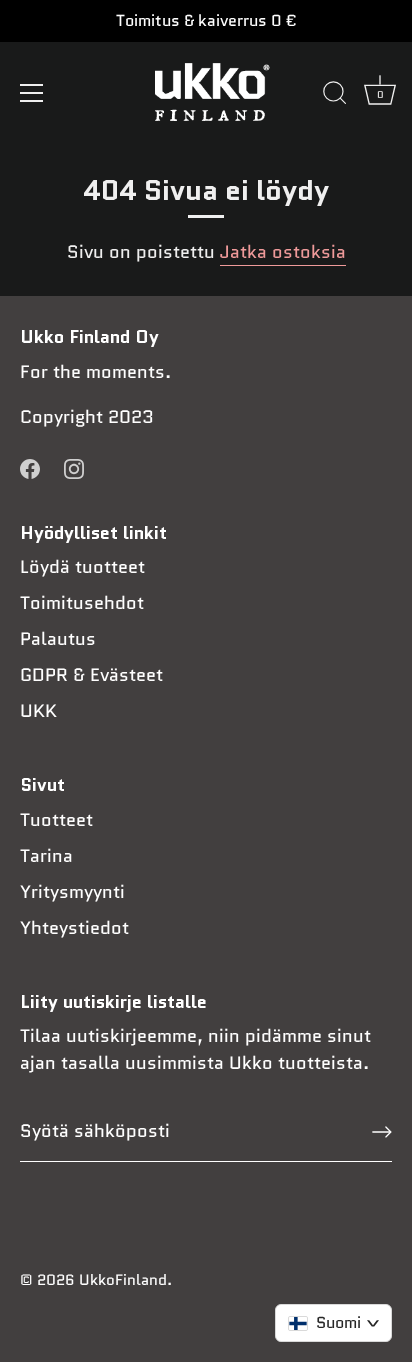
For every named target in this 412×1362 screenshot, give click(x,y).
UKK (38, 711)
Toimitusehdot (82, 603)
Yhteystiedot (74, 928)
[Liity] (382, 1132)
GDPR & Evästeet (91, 675)
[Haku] (335, 96)
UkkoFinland (123, 1280)
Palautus (58, 639)
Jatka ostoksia (283, 252)
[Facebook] (30, 468)
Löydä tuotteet (82, 567)
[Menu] (32, 93)
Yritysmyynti (72, 892)
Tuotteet (56, 820)
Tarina (46, 856)
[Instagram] (74, 468)
